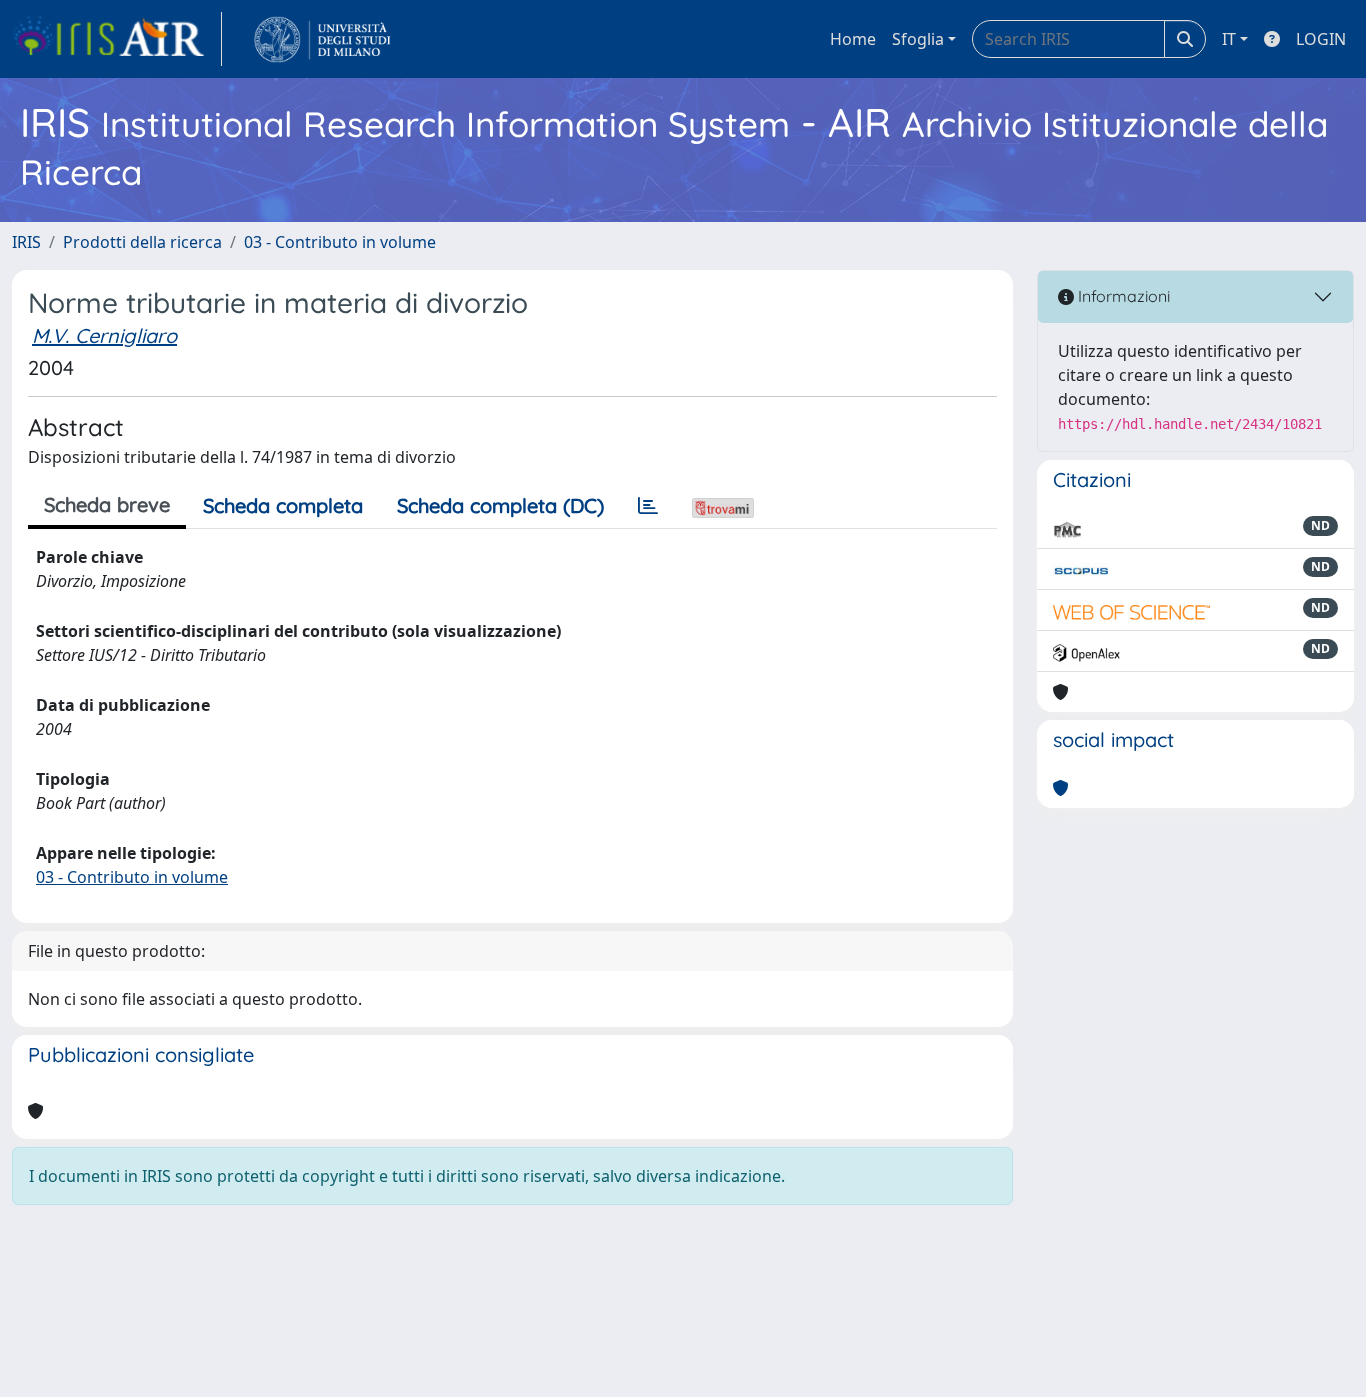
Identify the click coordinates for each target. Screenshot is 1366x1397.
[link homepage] (117, 39)
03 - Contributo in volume (340, 242)
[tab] (648, 506)
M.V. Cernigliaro (104, 335)
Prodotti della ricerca (142, 242)
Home (853, 39)
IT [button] (1229, 39)
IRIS (26, 242)
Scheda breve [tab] (107, 504)
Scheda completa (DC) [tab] (500, 505)
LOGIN (1321, 39)
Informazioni (1122, 296)
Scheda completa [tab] (283, 505)
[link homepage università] (322, 39)
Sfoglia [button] (918, 39)
